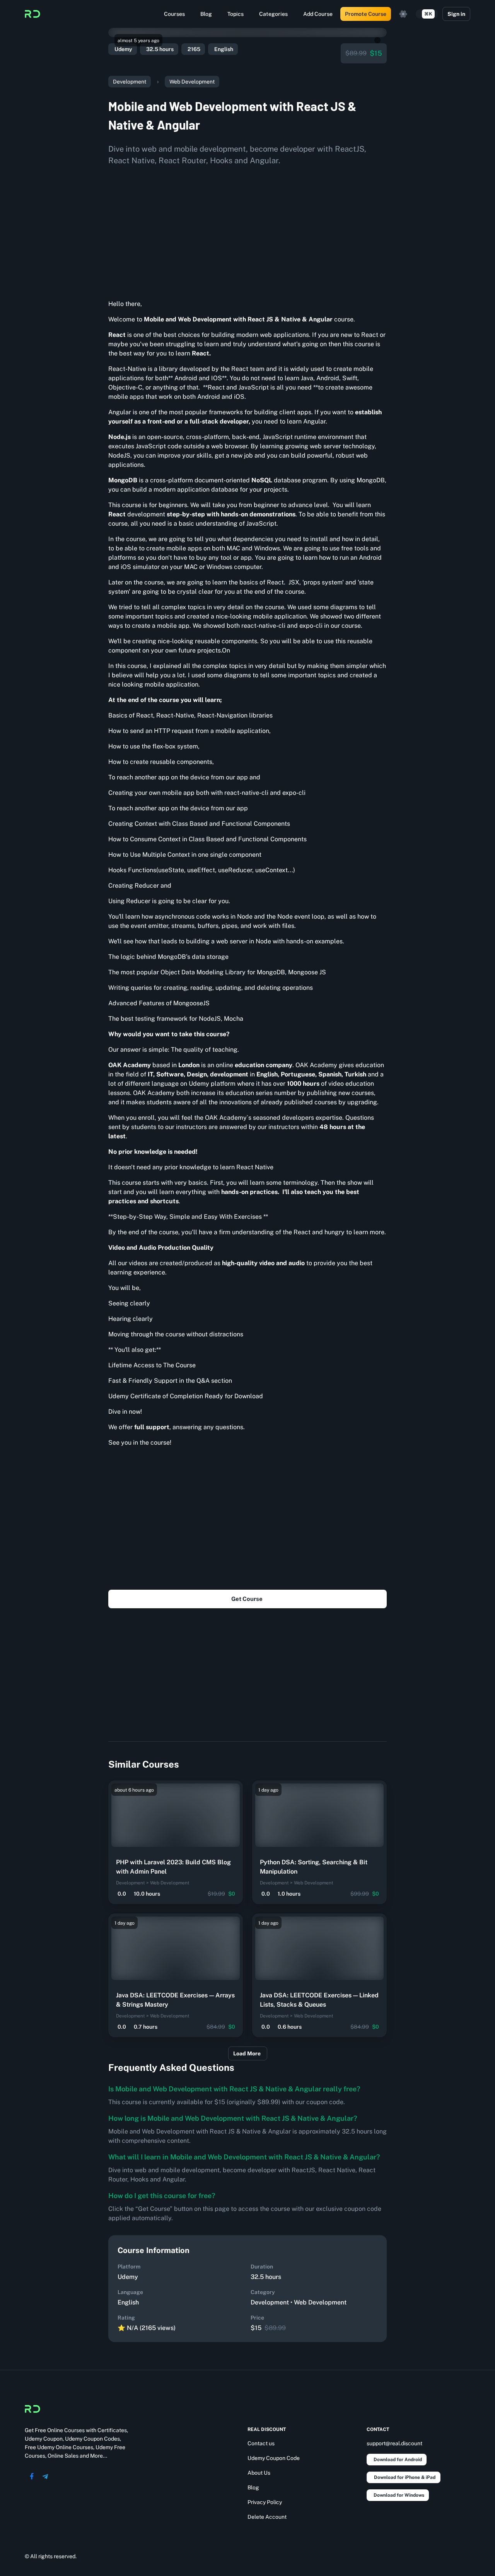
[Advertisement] (247, 230)
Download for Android (398, 2460)
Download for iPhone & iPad (405, 2477)
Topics (236, 14)
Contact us (261, 2443)
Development (130, 82)
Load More (247, 2053)
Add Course (318, 14)
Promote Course (366, 14)
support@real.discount (394, 2443)
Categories (273, 14)
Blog (206, 14)
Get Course (247, 1599)
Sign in (456, 14)
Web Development (192, 82)
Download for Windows (399, 2495)
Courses (174, 14)
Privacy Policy (265, 2502)
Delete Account (267, 2517)
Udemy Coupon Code (274, 2458)
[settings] (403, 14)
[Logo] (32, 14)
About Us (259, 2473)
